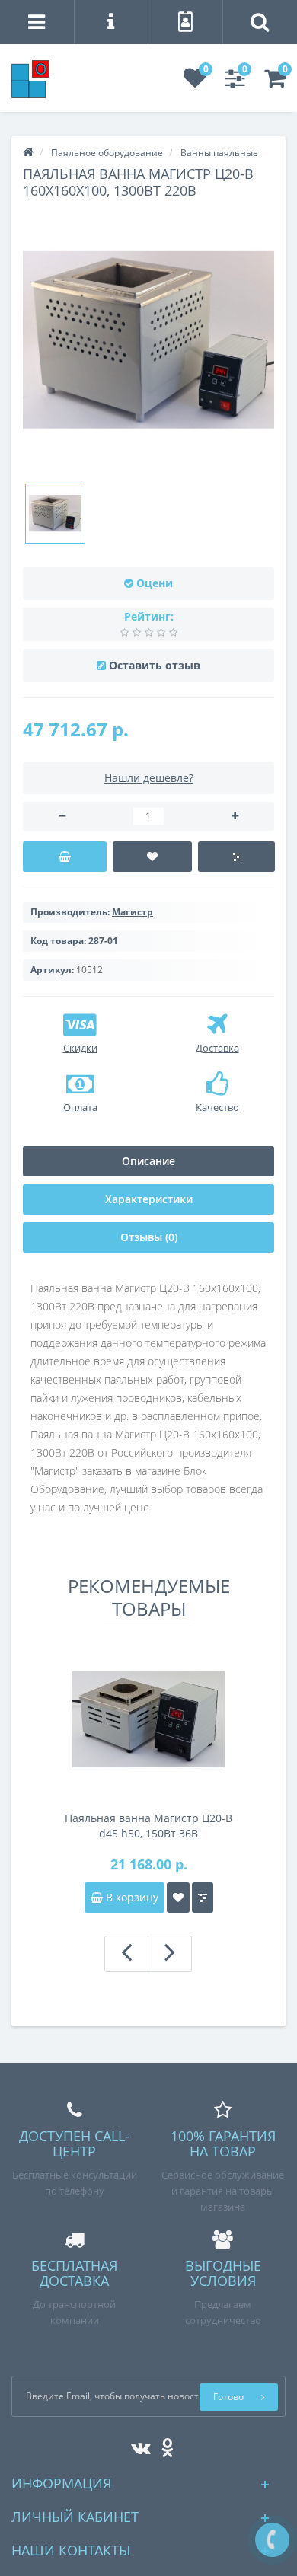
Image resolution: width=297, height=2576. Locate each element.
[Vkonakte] (137, 2445)
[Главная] (28, 153)
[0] (195, 83)
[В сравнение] (236, 857)
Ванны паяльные (219, 153)
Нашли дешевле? (149, 778)
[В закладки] (153, 857)
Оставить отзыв (155, 665)
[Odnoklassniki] (163, 2445)
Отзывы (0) (149, 1237)
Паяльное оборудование (107, 153)
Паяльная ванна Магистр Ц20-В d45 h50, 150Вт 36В (148, 1826)
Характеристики (149, 1199)
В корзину (131, 1897)
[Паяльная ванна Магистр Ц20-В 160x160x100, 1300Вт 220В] (55, 514)
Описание (148, 1161)
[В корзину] (65, 857)
